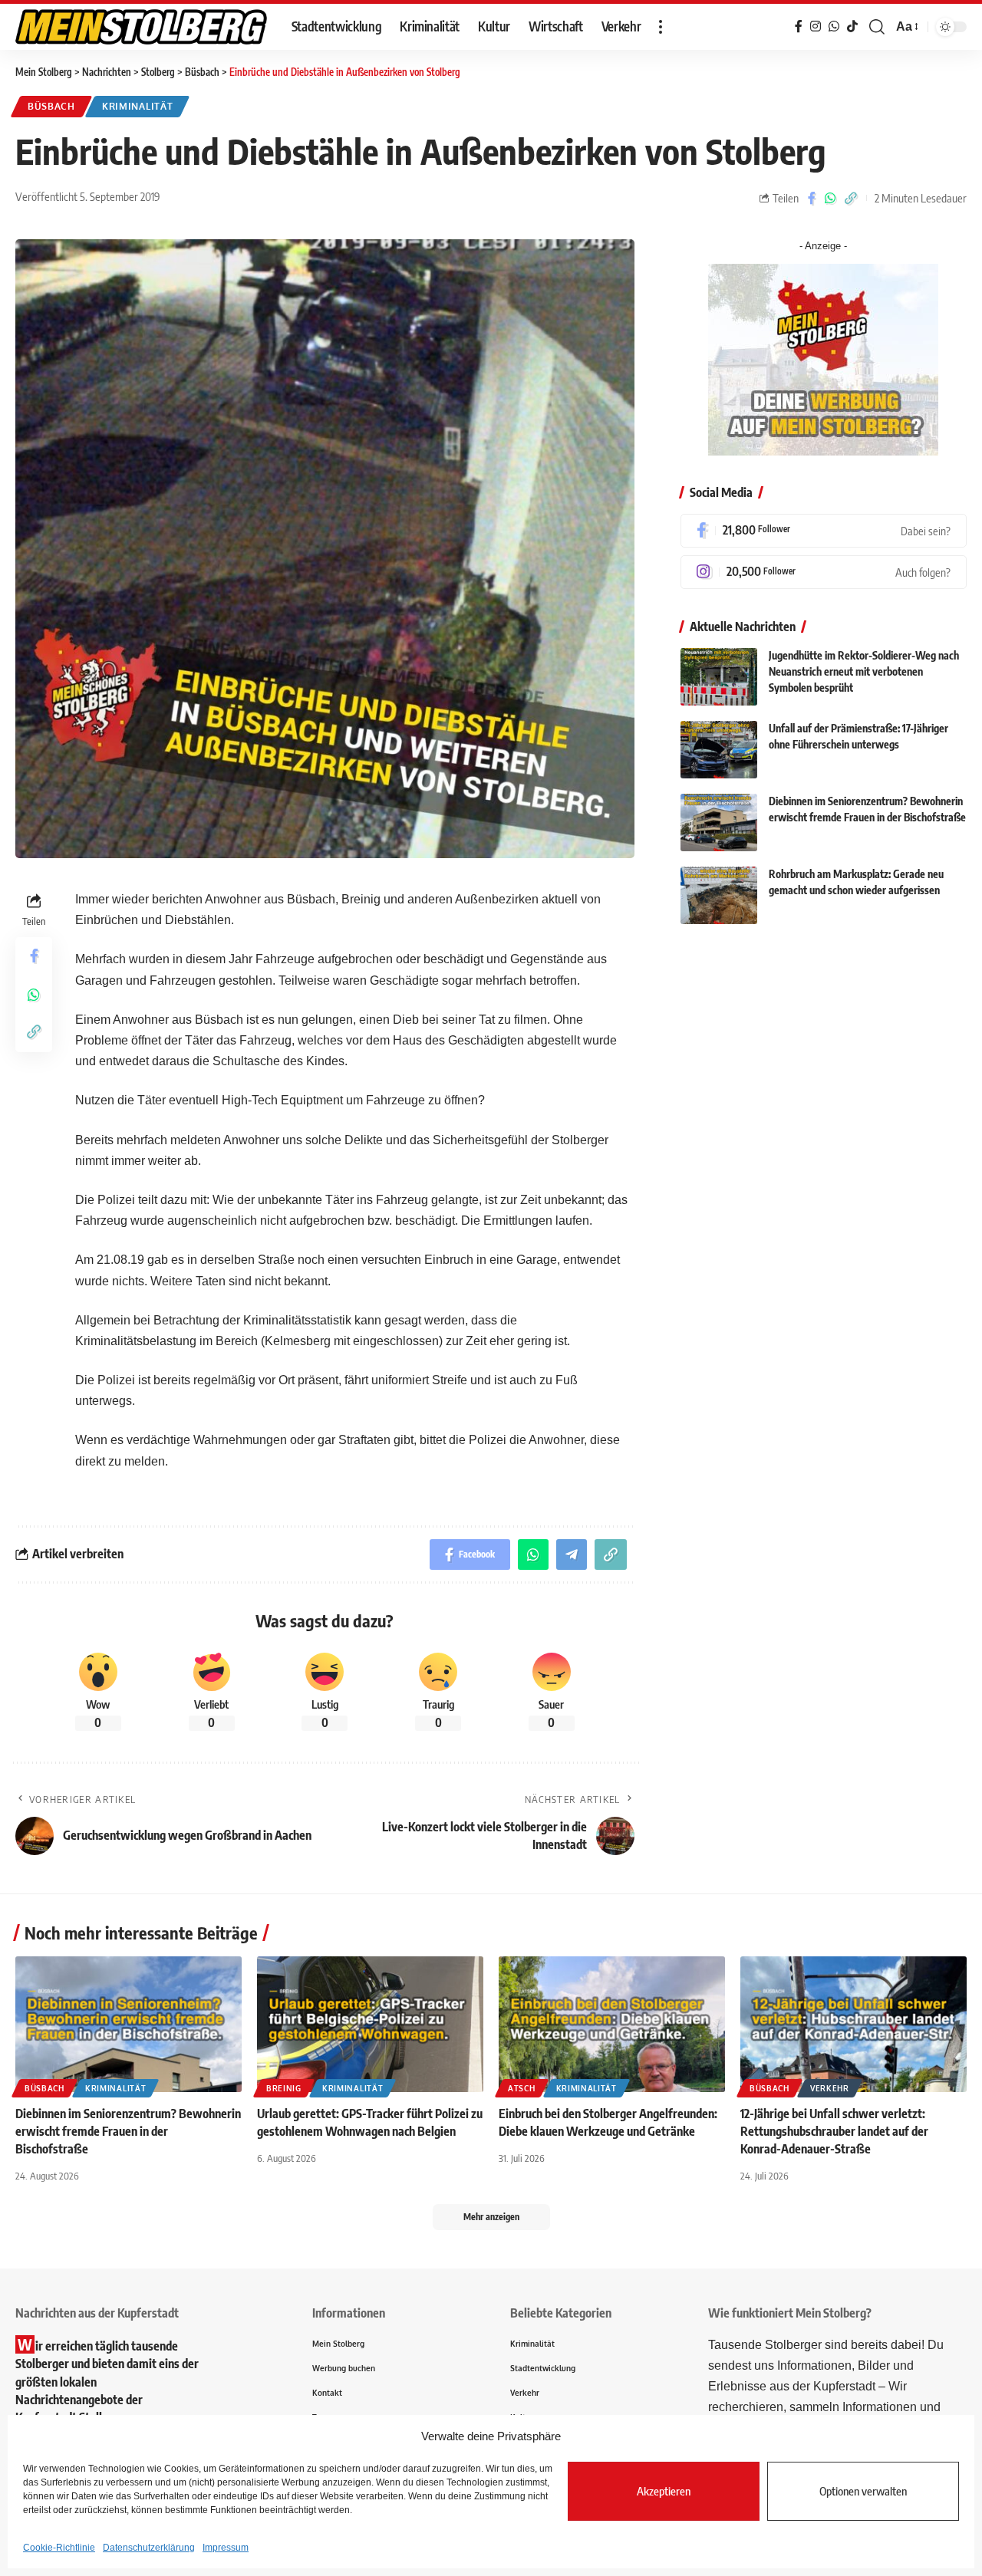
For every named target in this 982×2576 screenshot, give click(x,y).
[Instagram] (824, 572)
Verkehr (830, 2088)
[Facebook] (824, 531)
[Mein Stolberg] (141, 27)
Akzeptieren (664, 2491)
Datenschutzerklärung (149, 2548)
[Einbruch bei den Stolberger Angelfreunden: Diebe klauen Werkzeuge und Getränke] (612, 2024)
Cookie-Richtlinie (59, 2548)
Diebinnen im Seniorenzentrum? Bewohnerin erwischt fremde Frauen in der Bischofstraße (128, 2131)
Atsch (522, 2088)
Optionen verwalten (863, 2491)
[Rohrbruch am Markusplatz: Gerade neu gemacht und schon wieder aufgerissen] (719, 895)
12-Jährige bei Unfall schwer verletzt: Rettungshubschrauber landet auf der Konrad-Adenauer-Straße (834, 2131)
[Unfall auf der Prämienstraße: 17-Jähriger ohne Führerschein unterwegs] (719, 750)
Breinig (284, 2088)
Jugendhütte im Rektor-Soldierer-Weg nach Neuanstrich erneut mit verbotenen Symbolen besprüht (864, 672)
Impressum (226, 2548)
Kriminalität (137, 106)
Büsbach (51, 106)
